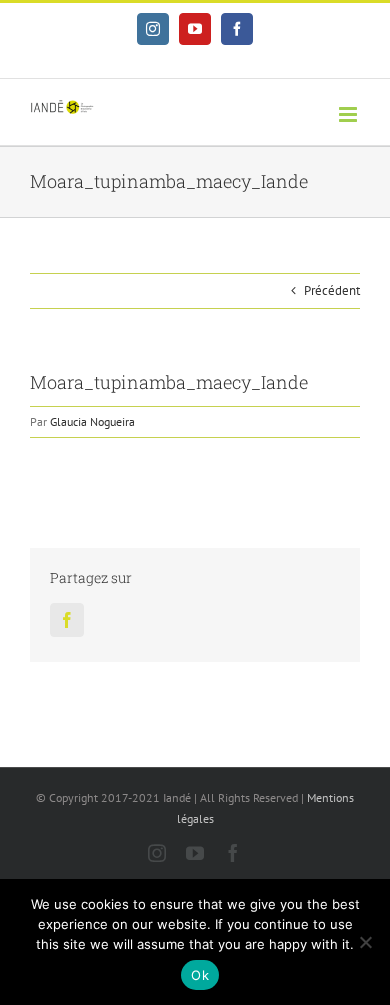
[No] (365, 942)
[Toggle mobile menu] (349, 114)
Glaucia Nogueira (92, 421)
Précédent (332, 290)
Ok (200, 975)
